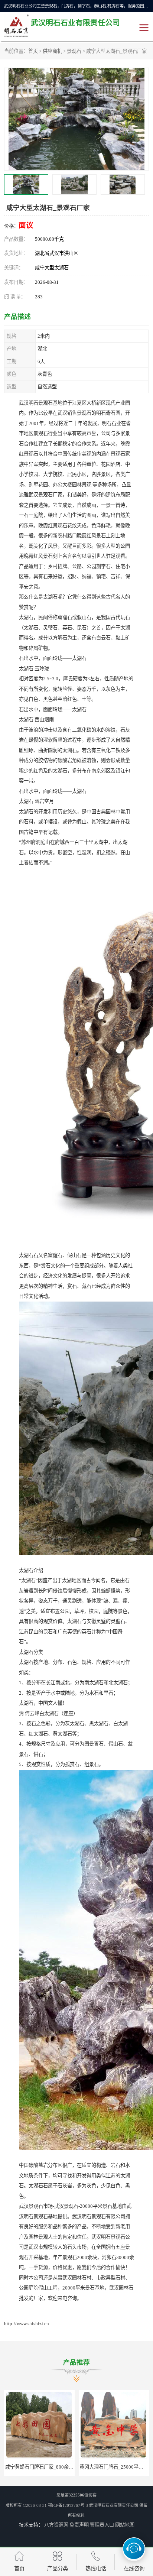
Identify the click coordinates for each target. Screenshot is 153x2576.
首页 (33, 51)
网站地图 (125, 2525)
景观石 (74, 51)
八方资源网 (56, 2525)
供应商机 (52, 51)
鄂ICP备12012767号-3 (68, 2505)
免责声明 (79, 2525)
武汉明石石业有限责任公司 (114, 2505)
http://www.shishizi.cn (27, 2324)
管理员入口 (102, 2525)
